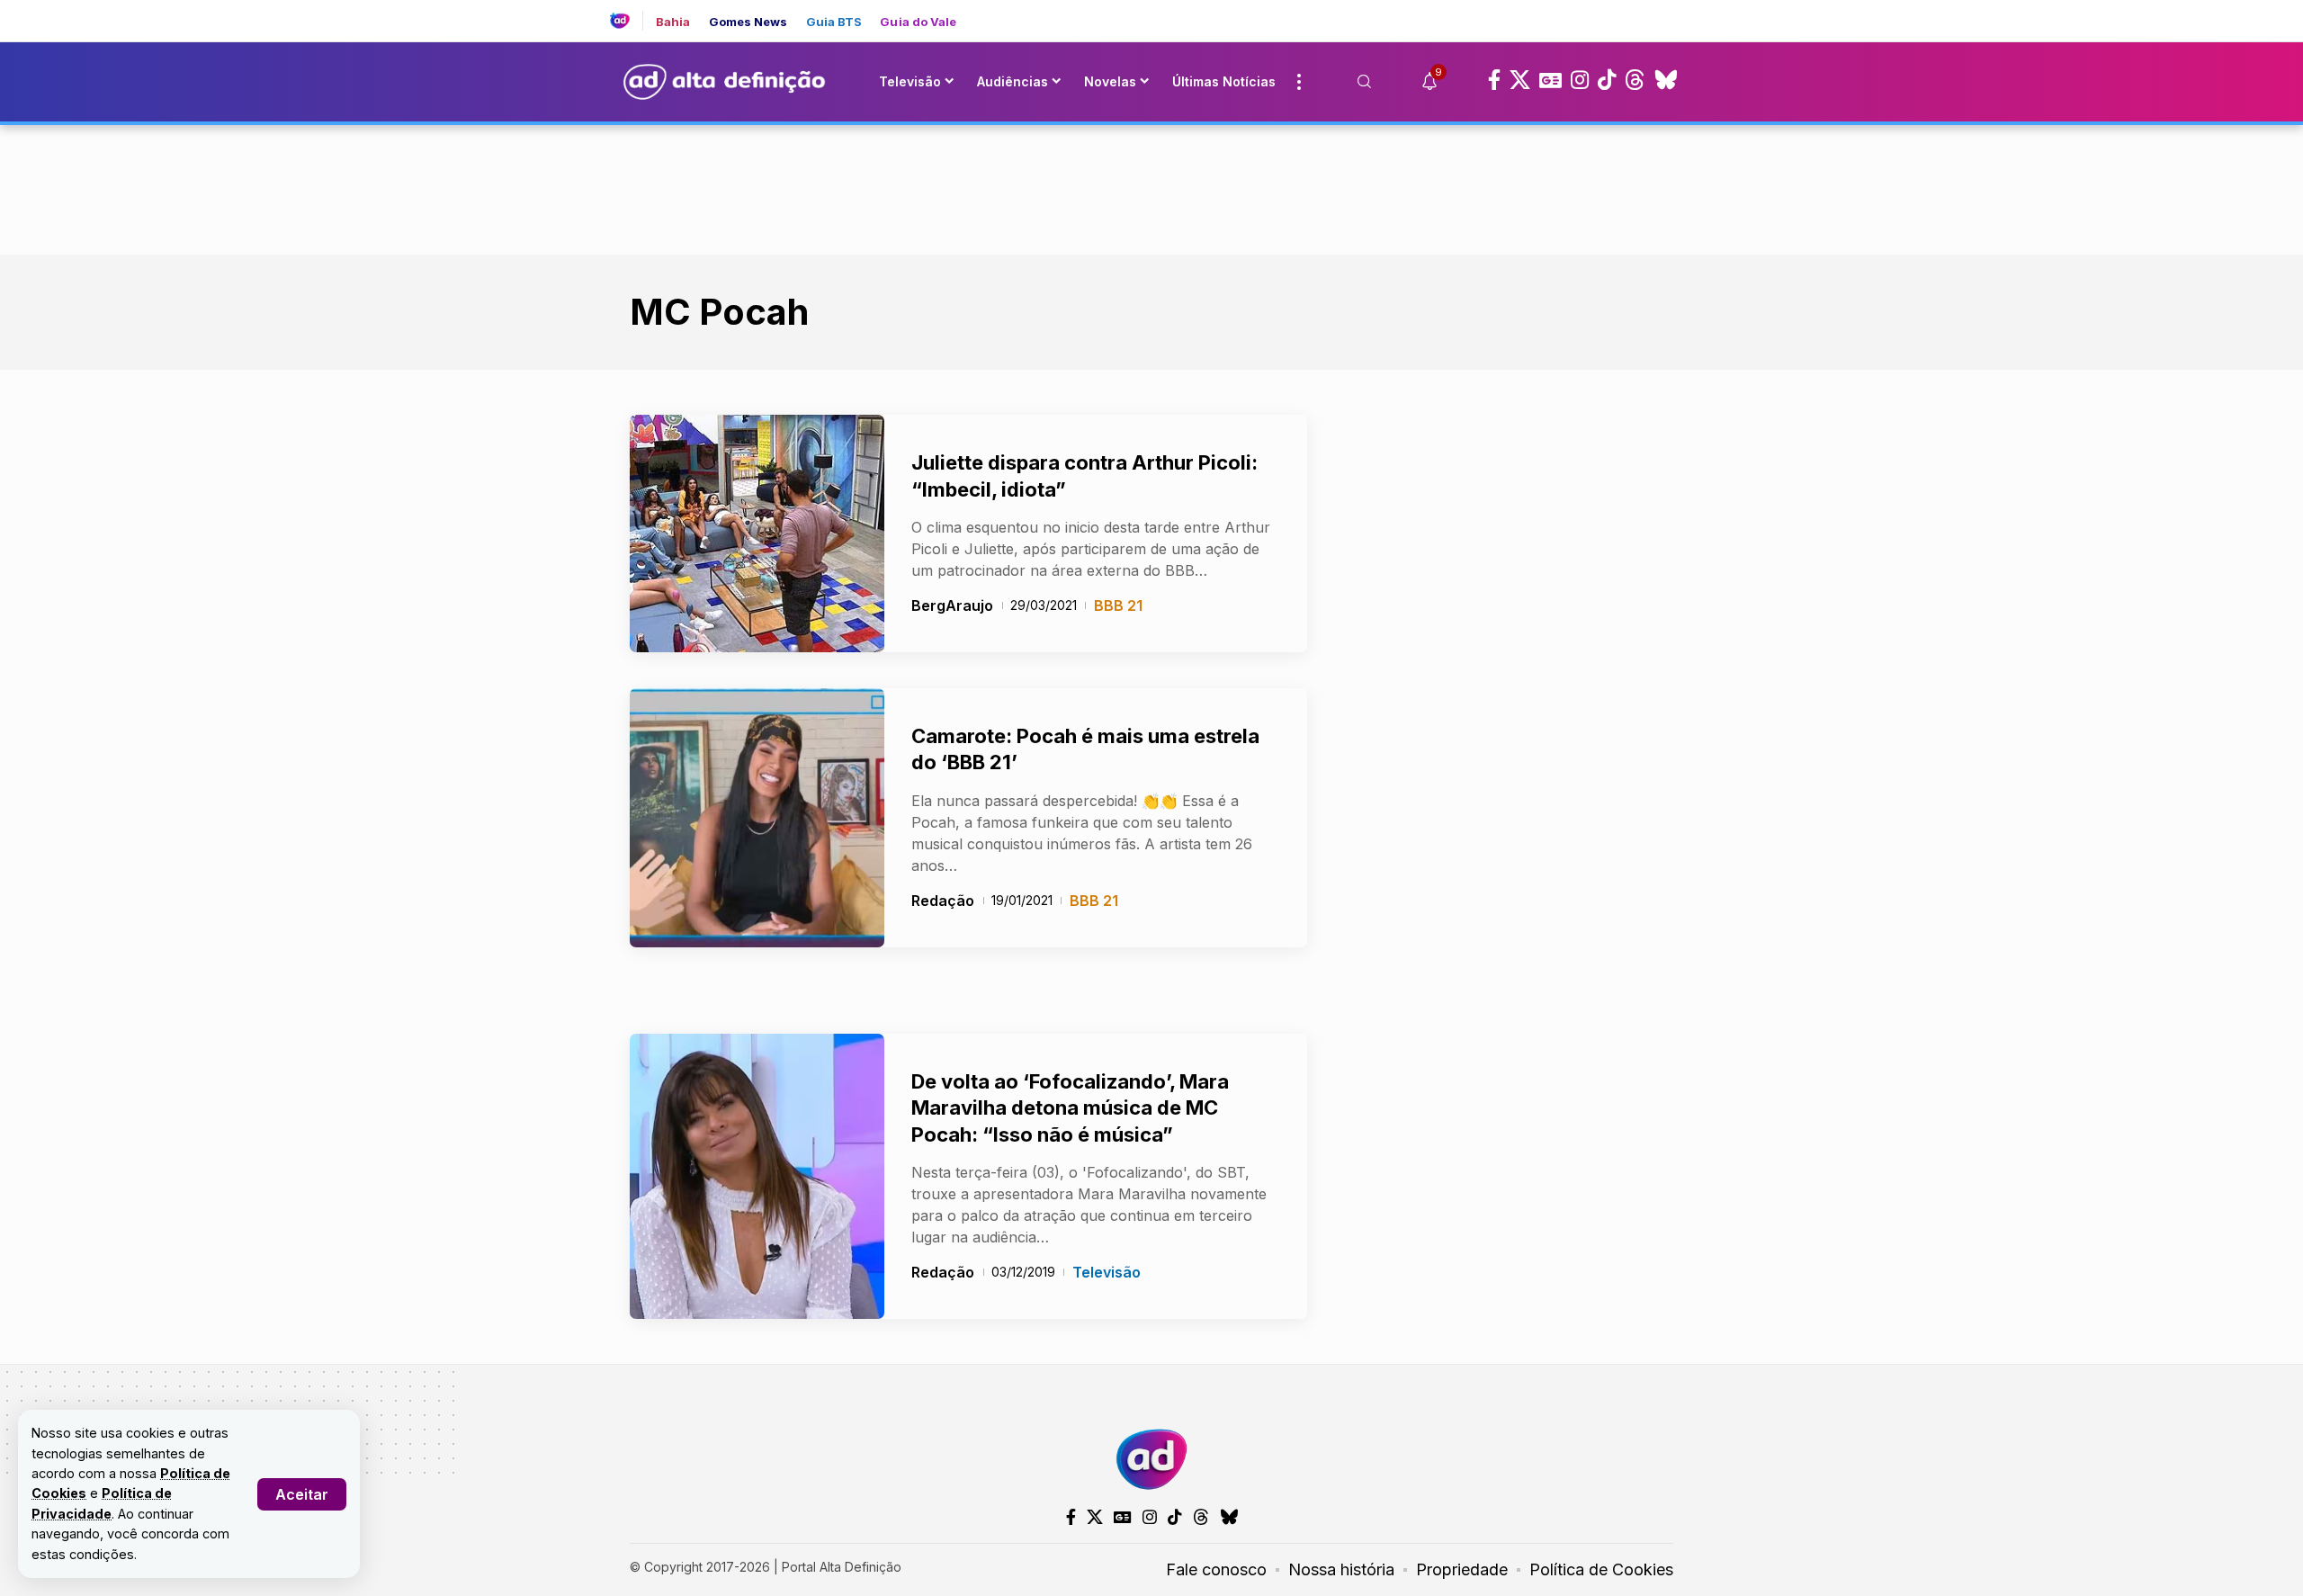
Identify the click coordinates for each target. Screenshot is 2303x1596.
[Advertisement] (1151, 186)
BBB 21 (1118, 605)
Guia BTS (834, 22)
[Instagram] (1580, 80)
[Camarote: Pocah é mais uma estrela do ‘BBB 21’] (757, 818)
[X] (1520, 80)
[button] (302, 1494)
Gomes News (748, 22)
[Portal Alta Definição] (1151, 1459)
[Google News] (1550, 80)
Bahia (673, 22)
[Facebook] (1494, 80)
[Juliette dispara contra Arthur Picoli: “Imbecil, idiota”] (757, 533)
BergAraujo (952, 605)
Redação (943, 901)
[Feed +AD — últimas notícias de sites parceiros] (627, 21)
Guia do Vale (918, 22)
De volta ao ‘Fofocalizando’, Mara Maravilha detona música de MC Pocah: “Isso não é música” (1070, 1108)
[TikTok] (1607, 80)
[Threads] (1635, 80)
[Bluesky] (1666, 80)
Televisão (1107, 1272)
